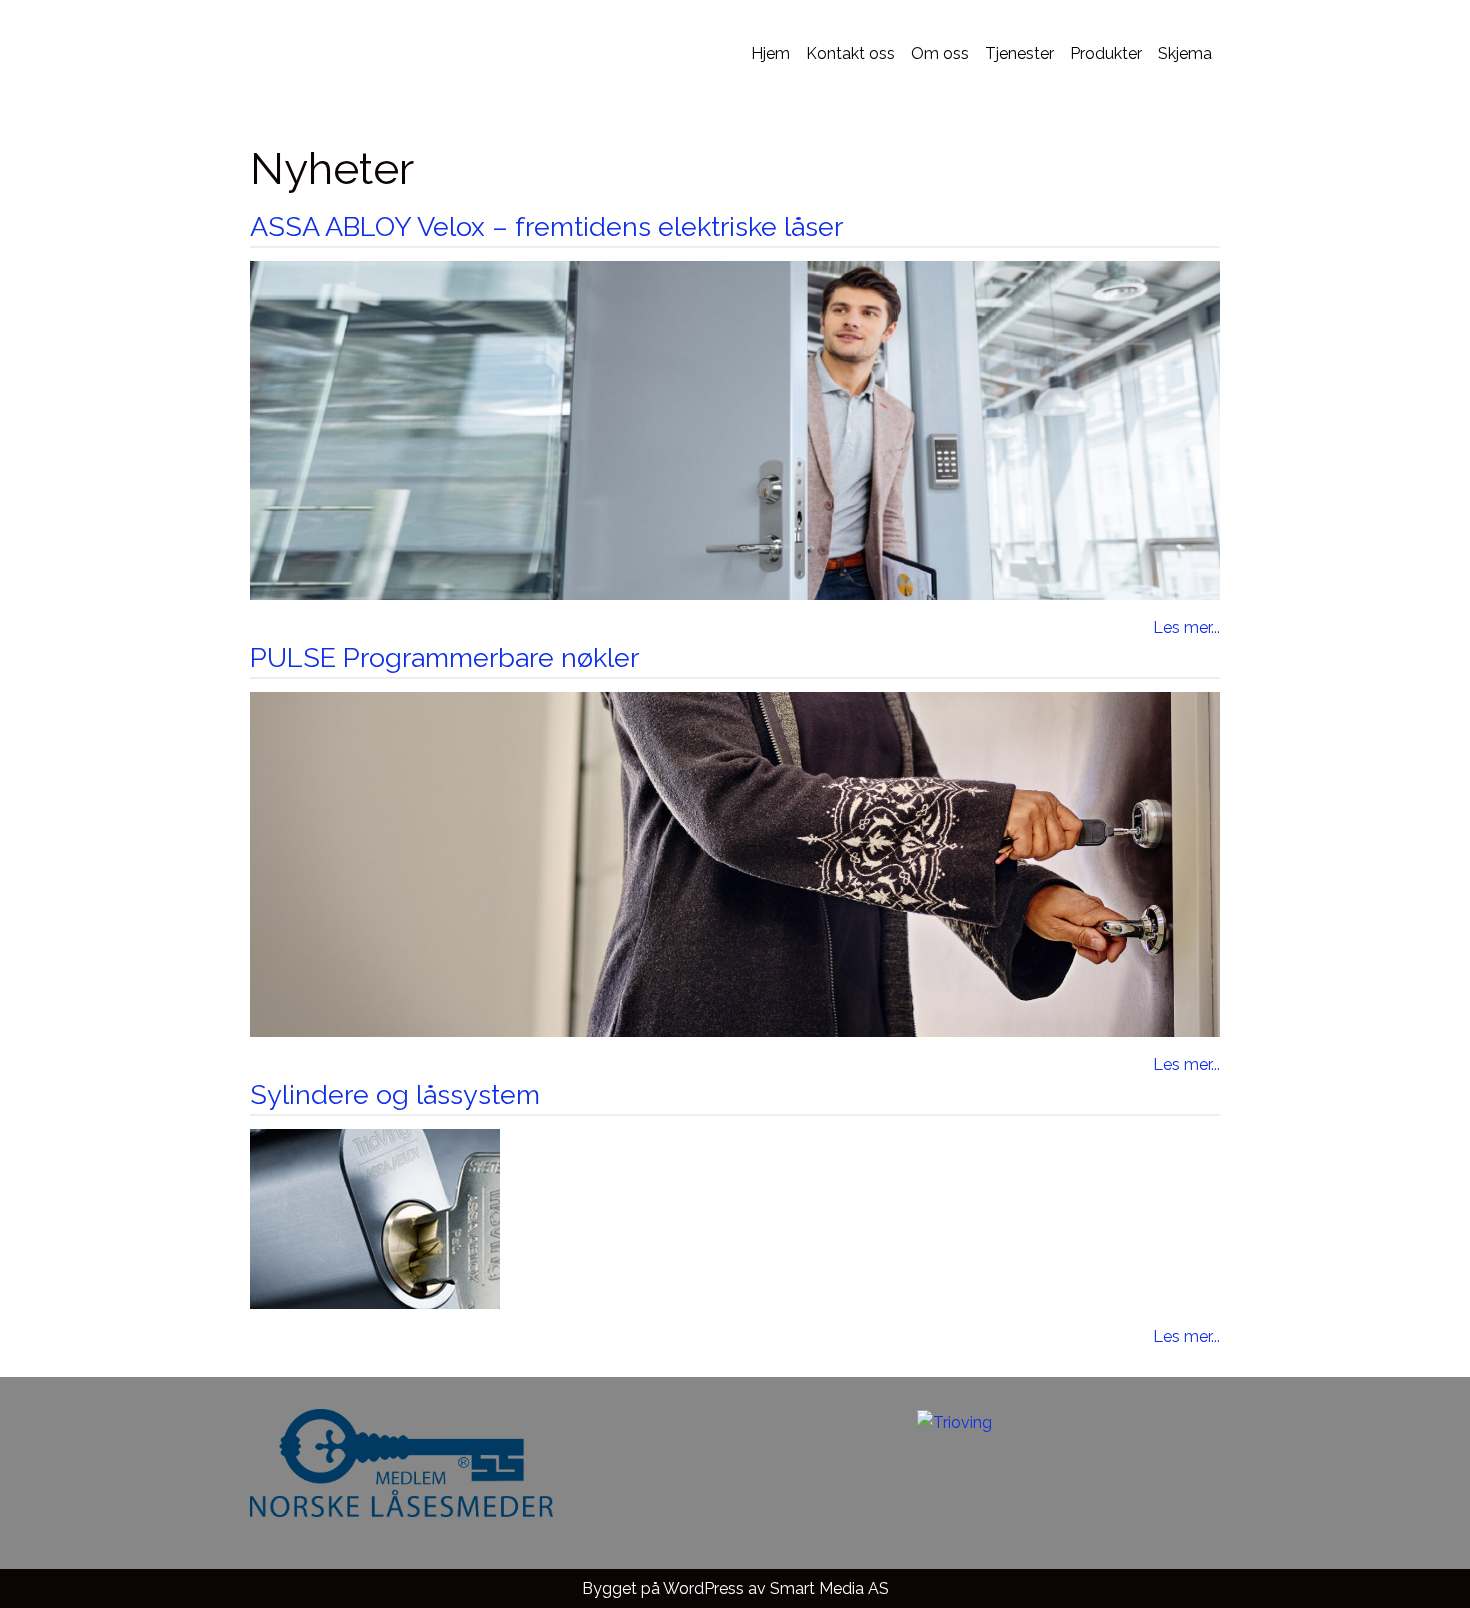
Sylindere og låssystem (395, 1094)
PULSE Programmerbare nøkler (444, 657)
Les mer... (1186, 628)
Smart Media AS (829, 1588)
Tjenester (1019, 53)
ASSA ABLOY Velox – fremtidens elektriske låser (546, 226)
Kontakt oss (850, 53)
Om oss (940, 53)
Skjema (1185, 53)
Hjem (770, 53)
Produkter (1106, 53)
